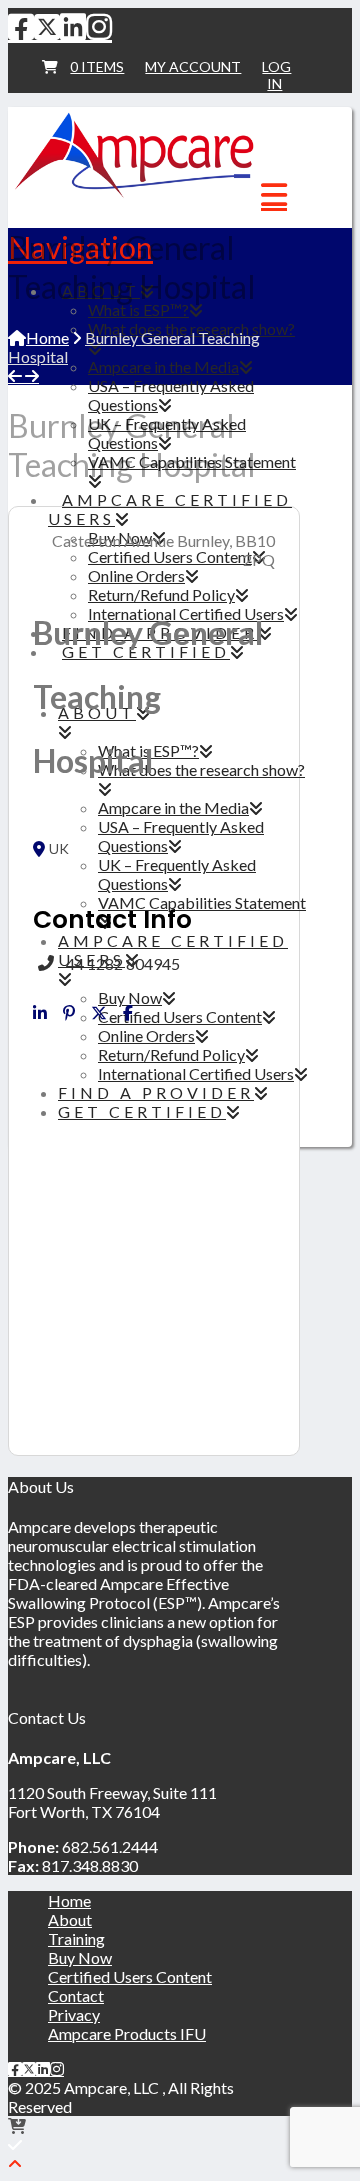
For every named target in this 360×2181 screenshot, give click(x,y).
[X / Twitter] (47, 26)
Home (69, 1900)
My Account (193, 66)
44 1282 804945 (123, 963)
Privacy (74, 2014)
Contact (76, 1995)
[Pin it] (69, 1013)
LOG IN (276, 75)
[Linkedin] (40, 1013)
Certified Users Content (130, 1976)
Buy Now (80, 1957)
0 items (97, 66)
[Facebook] (21, 26)
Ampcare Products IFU (127, 2033)
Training (76, 1938)
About (70, 1919)
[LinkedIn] (73, 26)
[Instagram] (99, 26)
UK (59, 849)
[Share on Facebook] (128, 1013)
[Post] (99, 1013)
